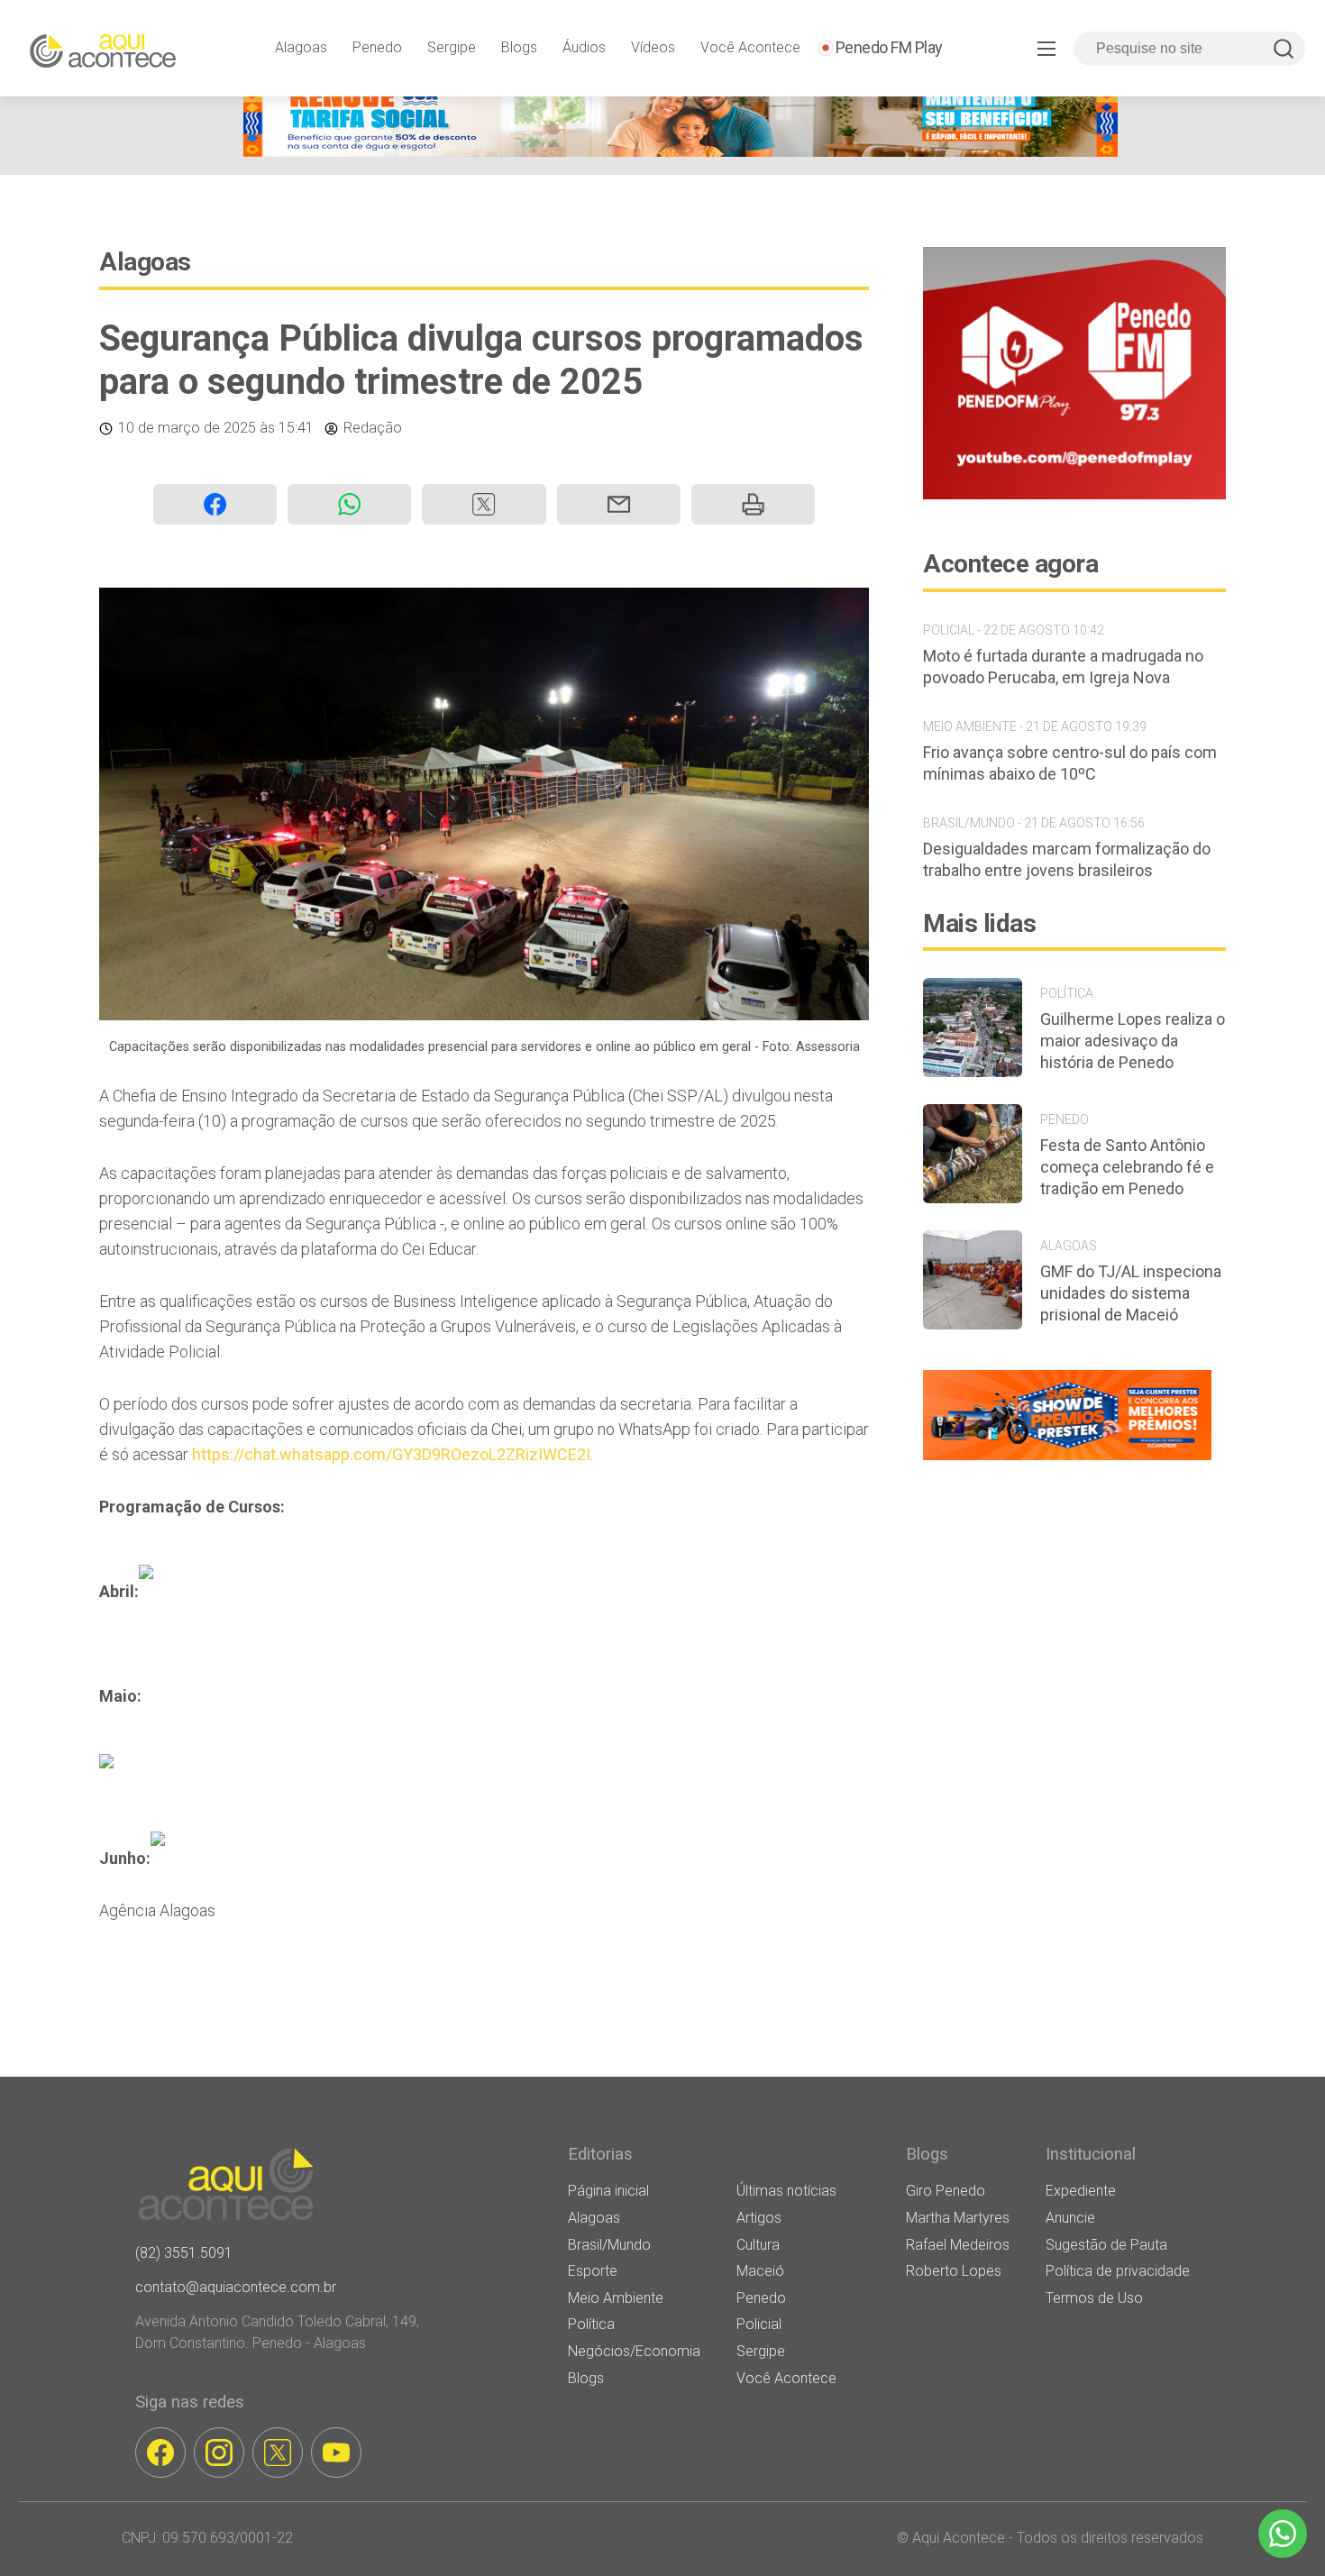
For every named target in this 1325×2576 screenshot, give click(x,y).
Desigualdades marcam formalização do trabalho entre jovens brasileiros (1067, 859)
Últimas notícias (786, 2191)
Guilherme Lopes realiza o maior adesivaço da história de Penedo (1133, 1041)
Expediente (1081, 2191)
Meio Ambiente (616, 2298)
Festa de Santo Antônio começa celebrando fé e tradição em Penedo (1127, 1167)
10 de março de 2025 (187, 428)
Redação (373, 428)
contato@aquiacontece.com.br (236, 2287)
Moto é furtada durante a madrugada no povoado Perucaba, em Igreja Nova (1063, 667)
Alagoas (301, 47)
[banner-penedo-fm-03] (1074, 494)
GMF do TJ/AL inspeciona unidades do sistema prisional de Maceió (1131, 1293)
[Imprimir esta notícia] (753, 504)
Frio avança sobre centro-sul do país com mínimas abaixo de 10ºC (1070, 763)
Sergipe (452, 47)
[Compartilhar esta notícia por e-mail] (619, 504)
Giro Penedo (946, 2191)
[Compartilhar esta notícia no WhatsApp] (349, 504)
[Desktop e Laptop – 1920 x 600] (1067, 1460)
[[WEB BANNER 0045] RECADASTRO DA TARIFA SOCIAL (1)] (681, 152)
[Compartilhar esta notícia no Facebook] (215, 504)
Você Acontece (750, 47)
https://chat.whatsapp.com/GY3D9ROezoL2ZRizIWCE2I (391, 1454)
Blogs (519, 47)
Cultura (758, 2245)
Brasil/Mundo (609, 2245)
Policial (759, 2324)
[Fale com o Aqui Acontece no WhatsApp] (1283, 2534)
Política (591, 2324)
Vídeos (653, 47)
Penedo (377, 47)
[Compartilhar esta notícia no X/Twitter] (484, 504)
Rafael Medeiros (958, 2245)
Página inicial (608, 2191)
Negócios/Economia (634, 2351)
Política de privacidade (1118, 2271)
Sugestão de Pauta (1106, 2245)
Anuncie (1070, 2218)
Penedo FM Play (889, 47)
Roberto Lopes (954, 2271)
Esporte (593, 2271)
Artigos (759, 2218)
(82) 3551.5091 (184, 2253)
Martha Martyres (958, 2218)
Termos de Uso (1094, 2298)
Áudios (584, 47)
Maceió (760, 2271)
